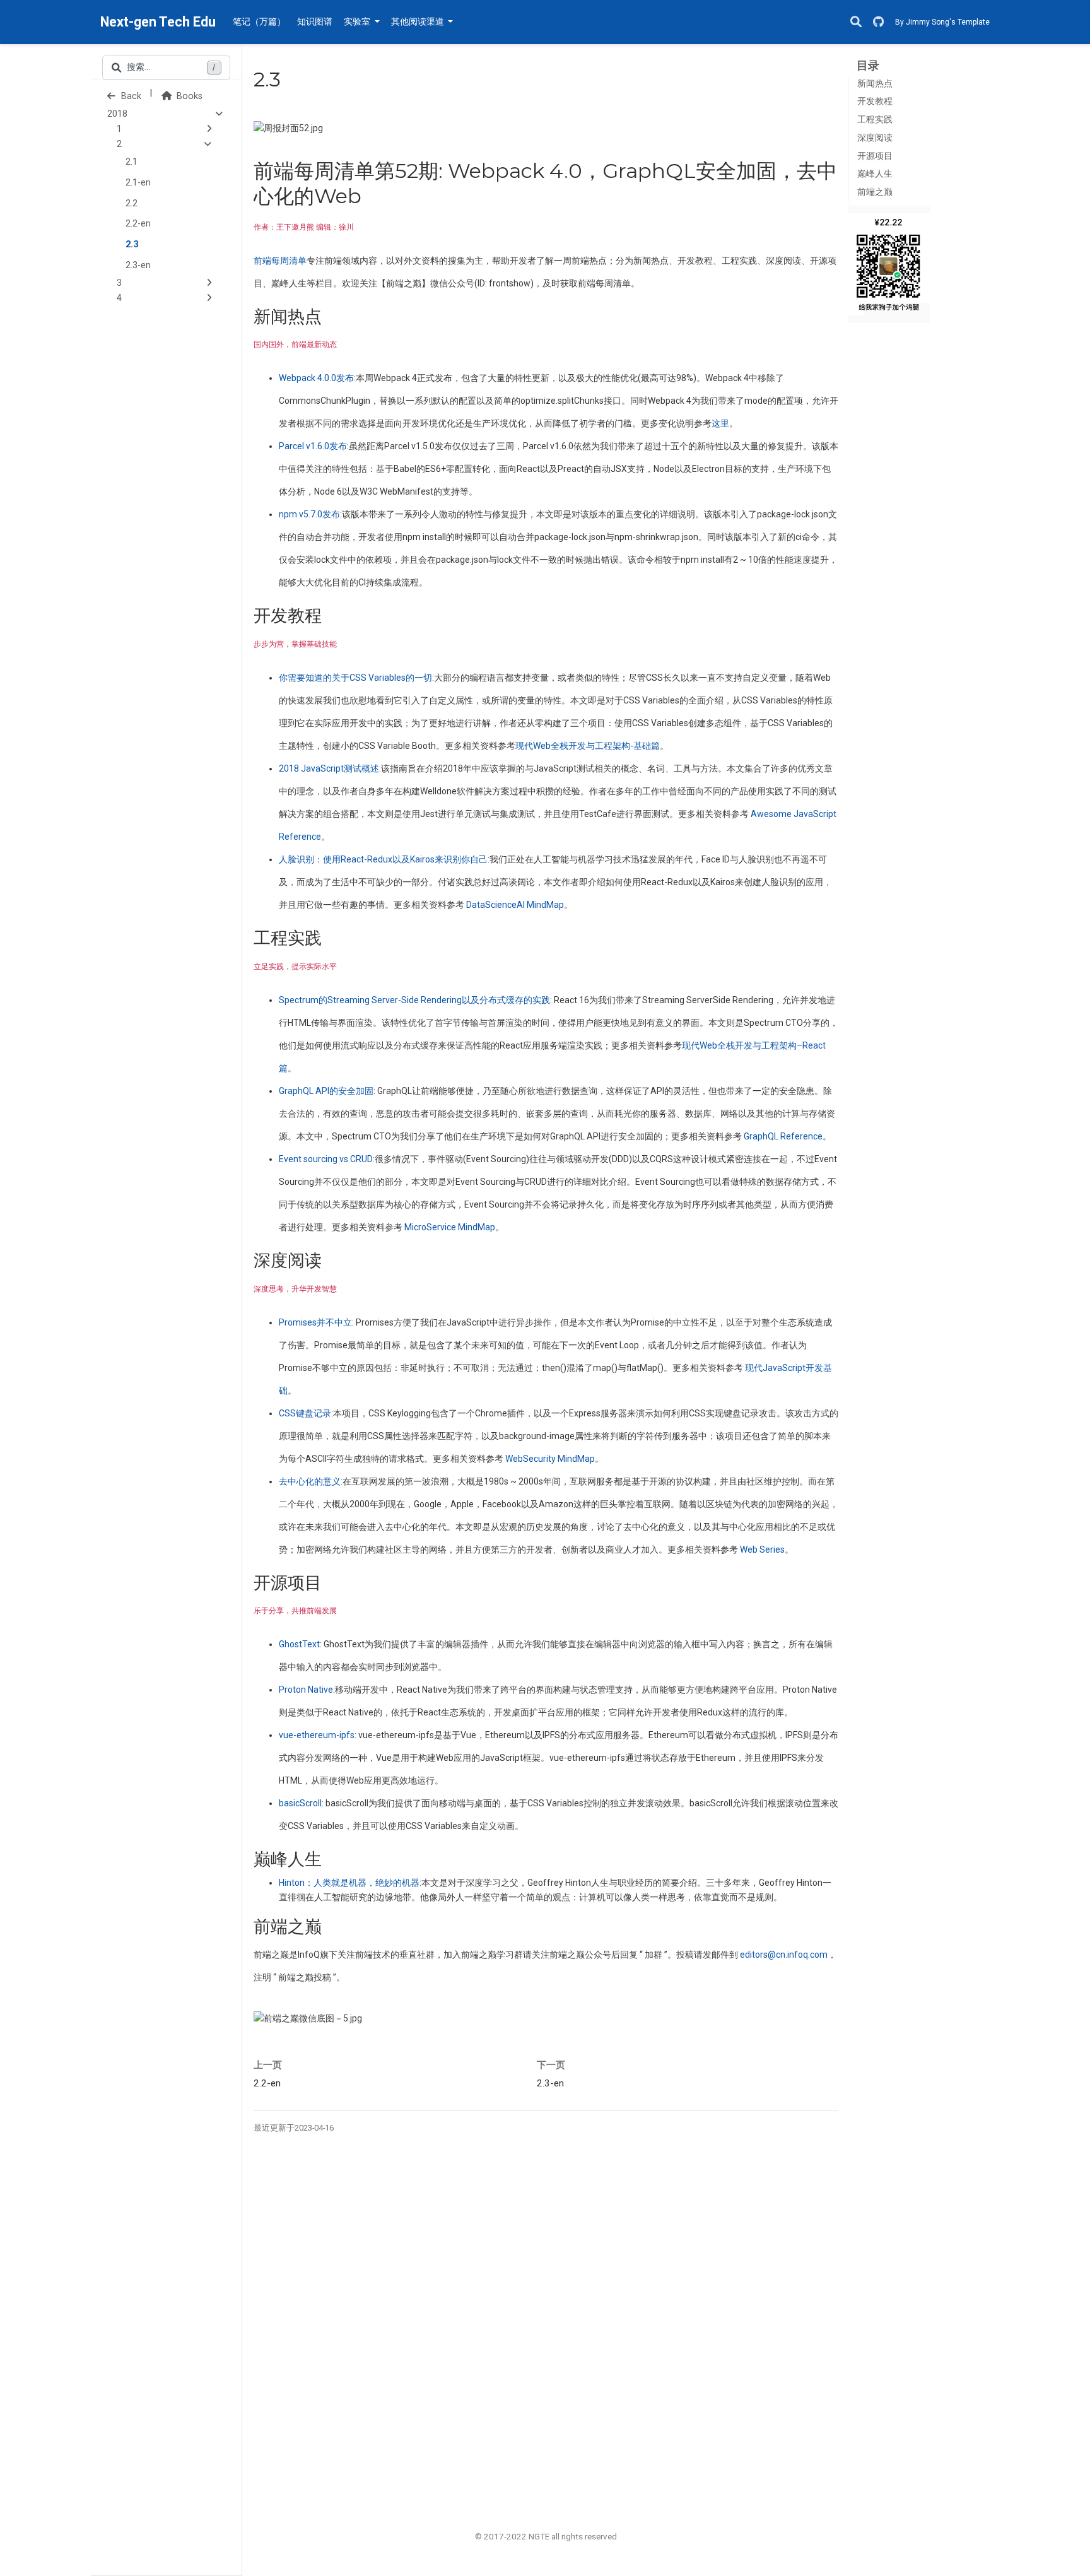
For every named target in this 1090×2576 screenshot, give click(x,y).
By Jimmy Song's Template (942, 22)
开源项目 (875, 156)
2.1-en (138, 183)
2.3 (132, 244)
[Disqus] (546, 2322)
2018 (117, 114)
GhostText (299, 1644)
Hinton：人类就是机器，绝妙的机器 (349, 1883)
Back (130, 96)
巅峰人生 (875, 174)
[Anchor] (330, 315)
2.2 (132, 203)
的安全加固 (326, 1091)
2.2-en (138, 224)
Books (188, 96)
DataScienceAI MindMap (515, 905)
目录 (868, 65)
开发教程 (875, 101)
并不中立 (315, 1322)
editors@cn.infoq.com (784, 1955)
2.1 (132, 162)
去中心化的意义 (310, 1481)
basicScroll (300, 1803)
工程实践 (875, 120)
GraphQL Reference (783, 1136)
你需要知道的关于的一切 (355, 678)
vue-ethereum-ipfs (317, 1735)
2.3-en (138, 265)
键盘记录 (305, 1413)
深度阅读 (875, 138)
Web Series (762, 1550)
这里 (720, 423)
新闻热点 (875, 84)
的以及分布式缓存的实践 (414, 1000)
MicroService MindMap (450, 1227)
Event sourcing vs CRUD (326, 1159)
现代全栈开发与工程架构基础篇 (588, 746)
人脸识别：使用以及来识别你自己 (383, 859)
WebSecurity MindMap (550, 1459)
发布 (316, 378)
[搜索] (856, 22)
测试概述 (329, 768)
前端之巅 (875, 192)
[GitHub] (878, 22)
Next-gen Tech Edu (158, 22)
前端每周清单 (280, 261)
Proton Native (306, 1690)
